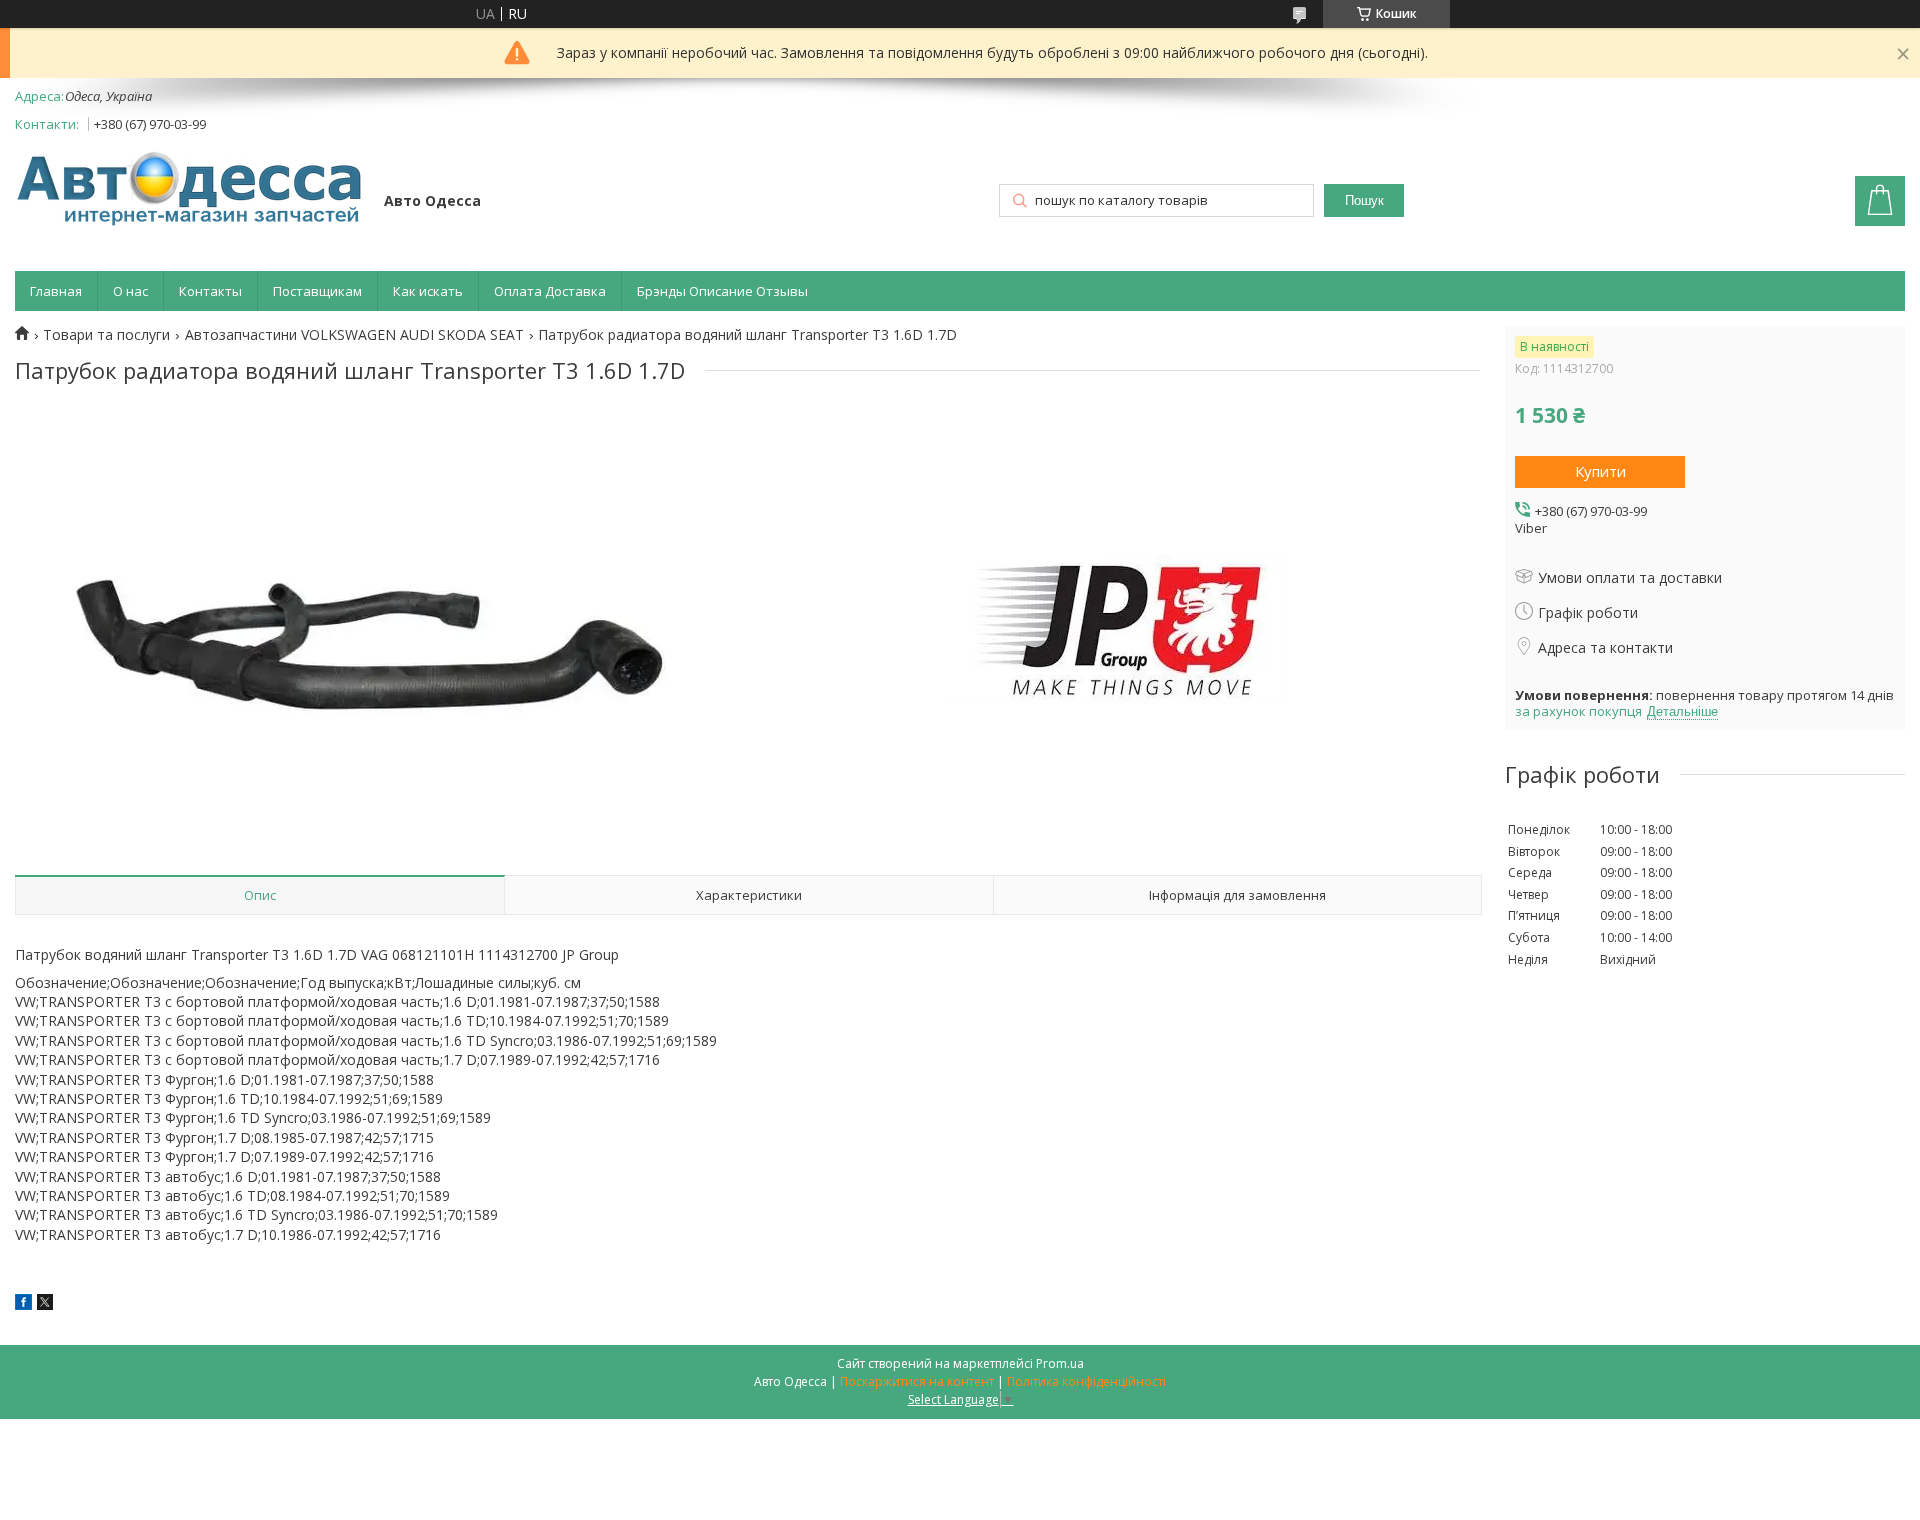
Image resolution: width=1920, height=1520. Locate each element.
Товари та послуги (106, 335)
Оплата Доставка (550, 291)
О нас (130, 291)
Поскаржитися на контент (917, 1381)
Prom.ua (1060, 1363)
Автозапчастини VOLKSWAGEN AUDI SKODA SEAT (354, 335)
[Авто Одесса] (190, 190)
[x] (45, 1304)
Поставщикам (317, 291)
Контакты (210, 291)
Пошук (1364, 200)
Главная (56, 291)
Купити (1600, 471)
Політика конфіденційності (1086, 1381)
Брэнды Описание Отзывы (722, 291)
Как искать (428, 291)
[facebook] (23, 1304)
